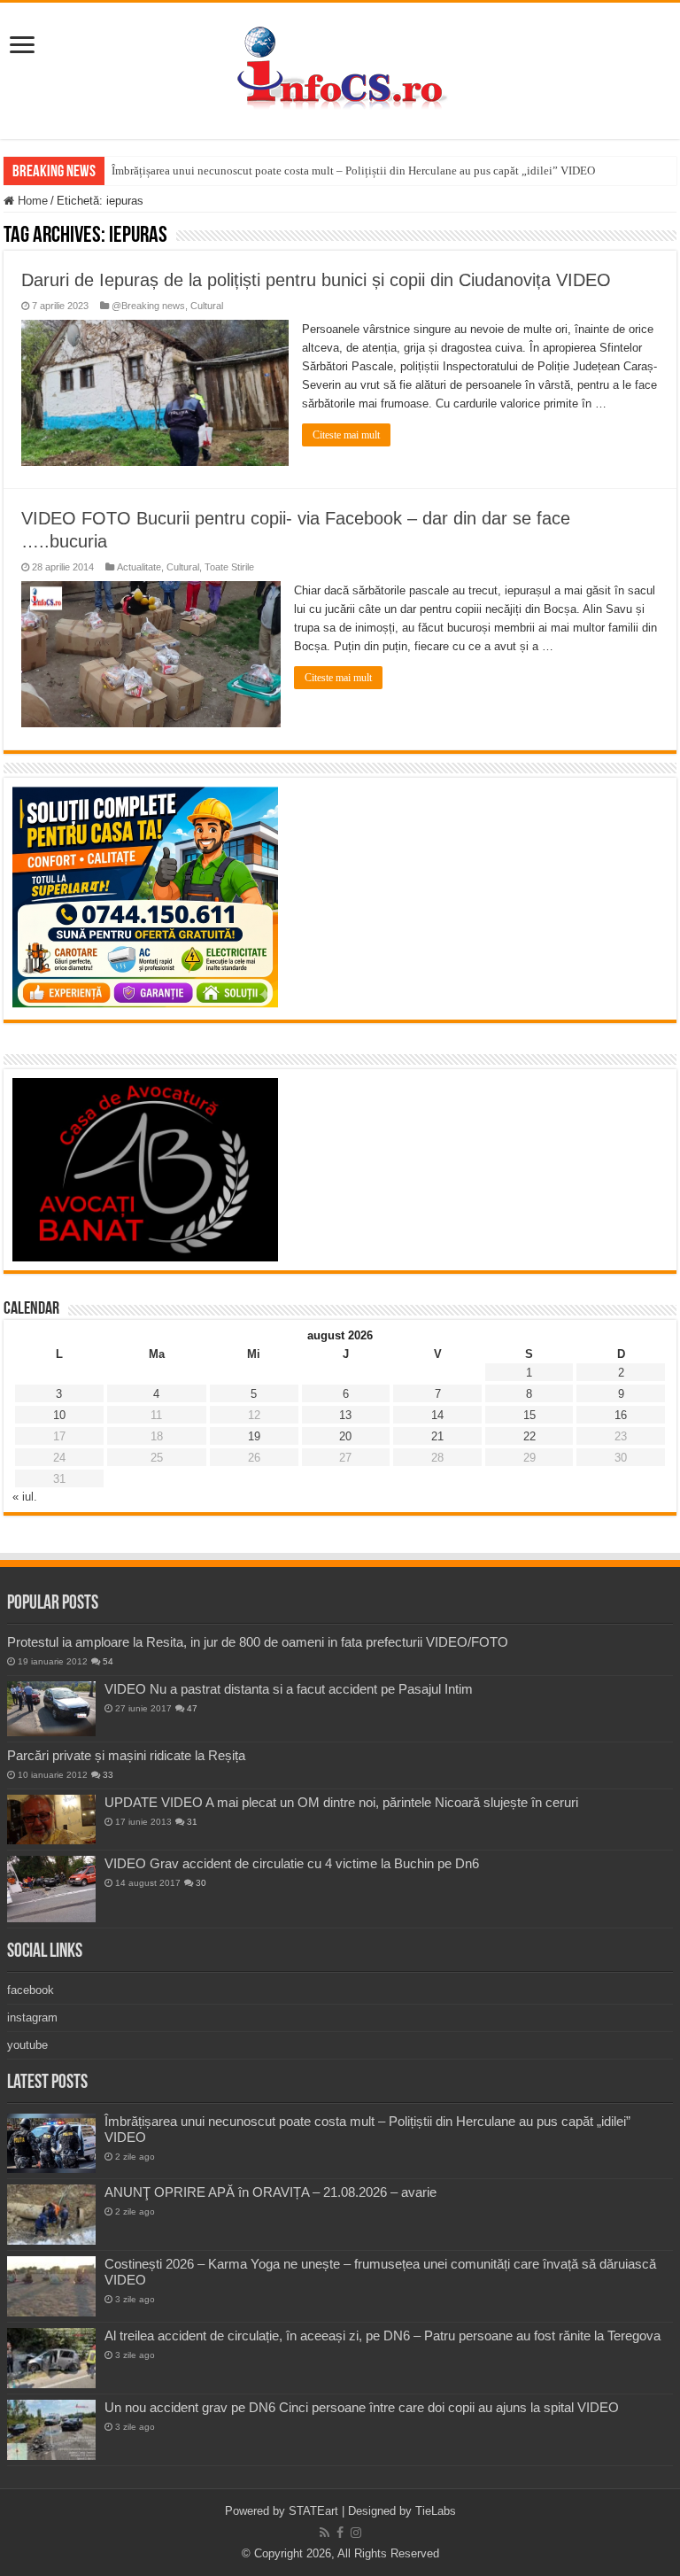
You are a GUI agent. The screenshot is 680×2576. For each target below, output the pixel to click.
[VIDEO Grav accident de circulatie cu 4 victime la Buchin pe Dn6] (51, 1889)
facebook (31, 1990)
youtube (27, 2045)
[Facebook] (340, 2533)
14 (437, 1415)
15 (529, 1415)
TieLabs (436, 2511)
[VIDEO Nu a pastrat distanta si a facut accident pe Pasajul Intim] (51, 1709)
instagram (32, 2017)
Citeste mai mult (346, 435)
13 (345, 1415)
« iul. (25, 1497)
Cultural (207, 306)
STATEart (313, 2511)
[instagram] (356, 2533)
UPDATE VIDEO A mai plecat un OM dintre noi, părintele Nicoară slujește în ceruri (341, 1802)
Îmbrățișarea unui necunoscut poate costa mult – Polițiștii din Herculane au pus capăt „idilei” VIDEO (353, 171)
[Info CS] (340, 67)
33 (108, 1775)
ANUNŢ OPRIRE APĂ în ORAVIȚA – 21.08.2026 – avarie (270, 2192)
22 (529, 1436)
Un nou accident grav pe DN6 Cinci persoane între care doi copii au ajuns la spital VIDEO (362, 2407)
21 (437, 1436)
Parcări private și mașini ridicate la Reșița (126, 1755)
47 (192, 1708)
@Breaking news (148, 306)
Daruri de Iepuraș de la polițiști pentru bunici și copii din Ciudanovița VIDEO (316, 280)
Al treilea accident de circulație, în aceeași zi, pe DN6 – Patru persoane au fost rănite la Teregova (382, 2335)
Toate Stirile (229, 567)
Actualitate (139, 567)
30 (201, 1883)
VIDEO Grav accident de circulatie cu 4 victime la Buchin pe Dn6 (292, 1863)
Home (31, 201)
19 (254, 1436)
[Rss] (325, 2533)
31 (192, 1822)
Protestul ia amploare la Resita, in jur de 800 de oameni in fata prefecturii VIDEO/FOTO (258, 1642)
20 (345, 1436)
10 (59, 1415)
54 (108, 1661)
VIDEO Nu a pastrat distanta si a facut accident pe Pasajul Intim (289, 1689)
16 (621, 1415)
